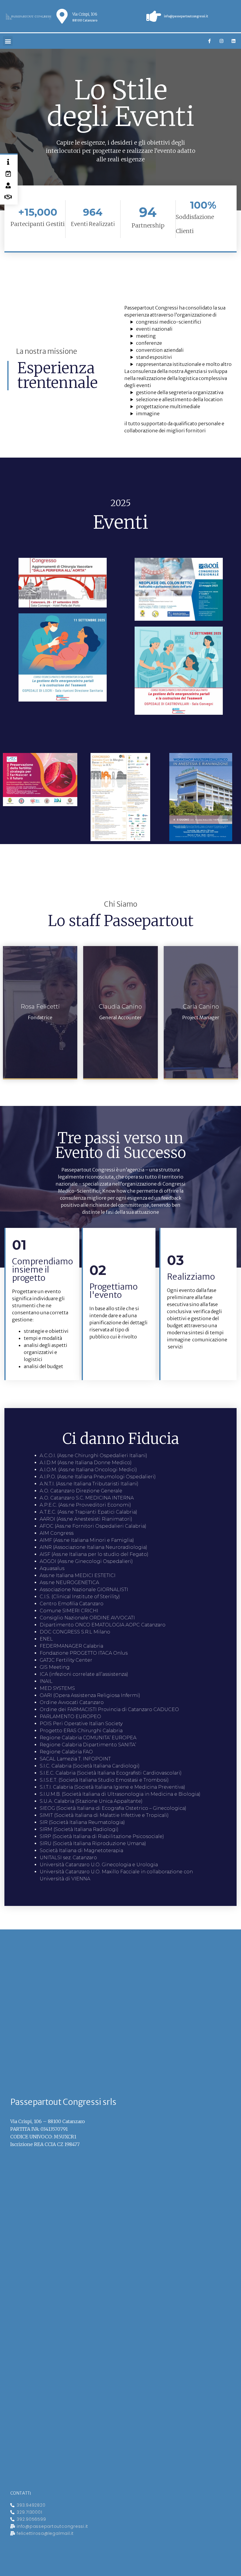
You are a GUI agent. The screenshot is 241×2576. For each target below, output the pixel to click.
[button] (8, 41)
